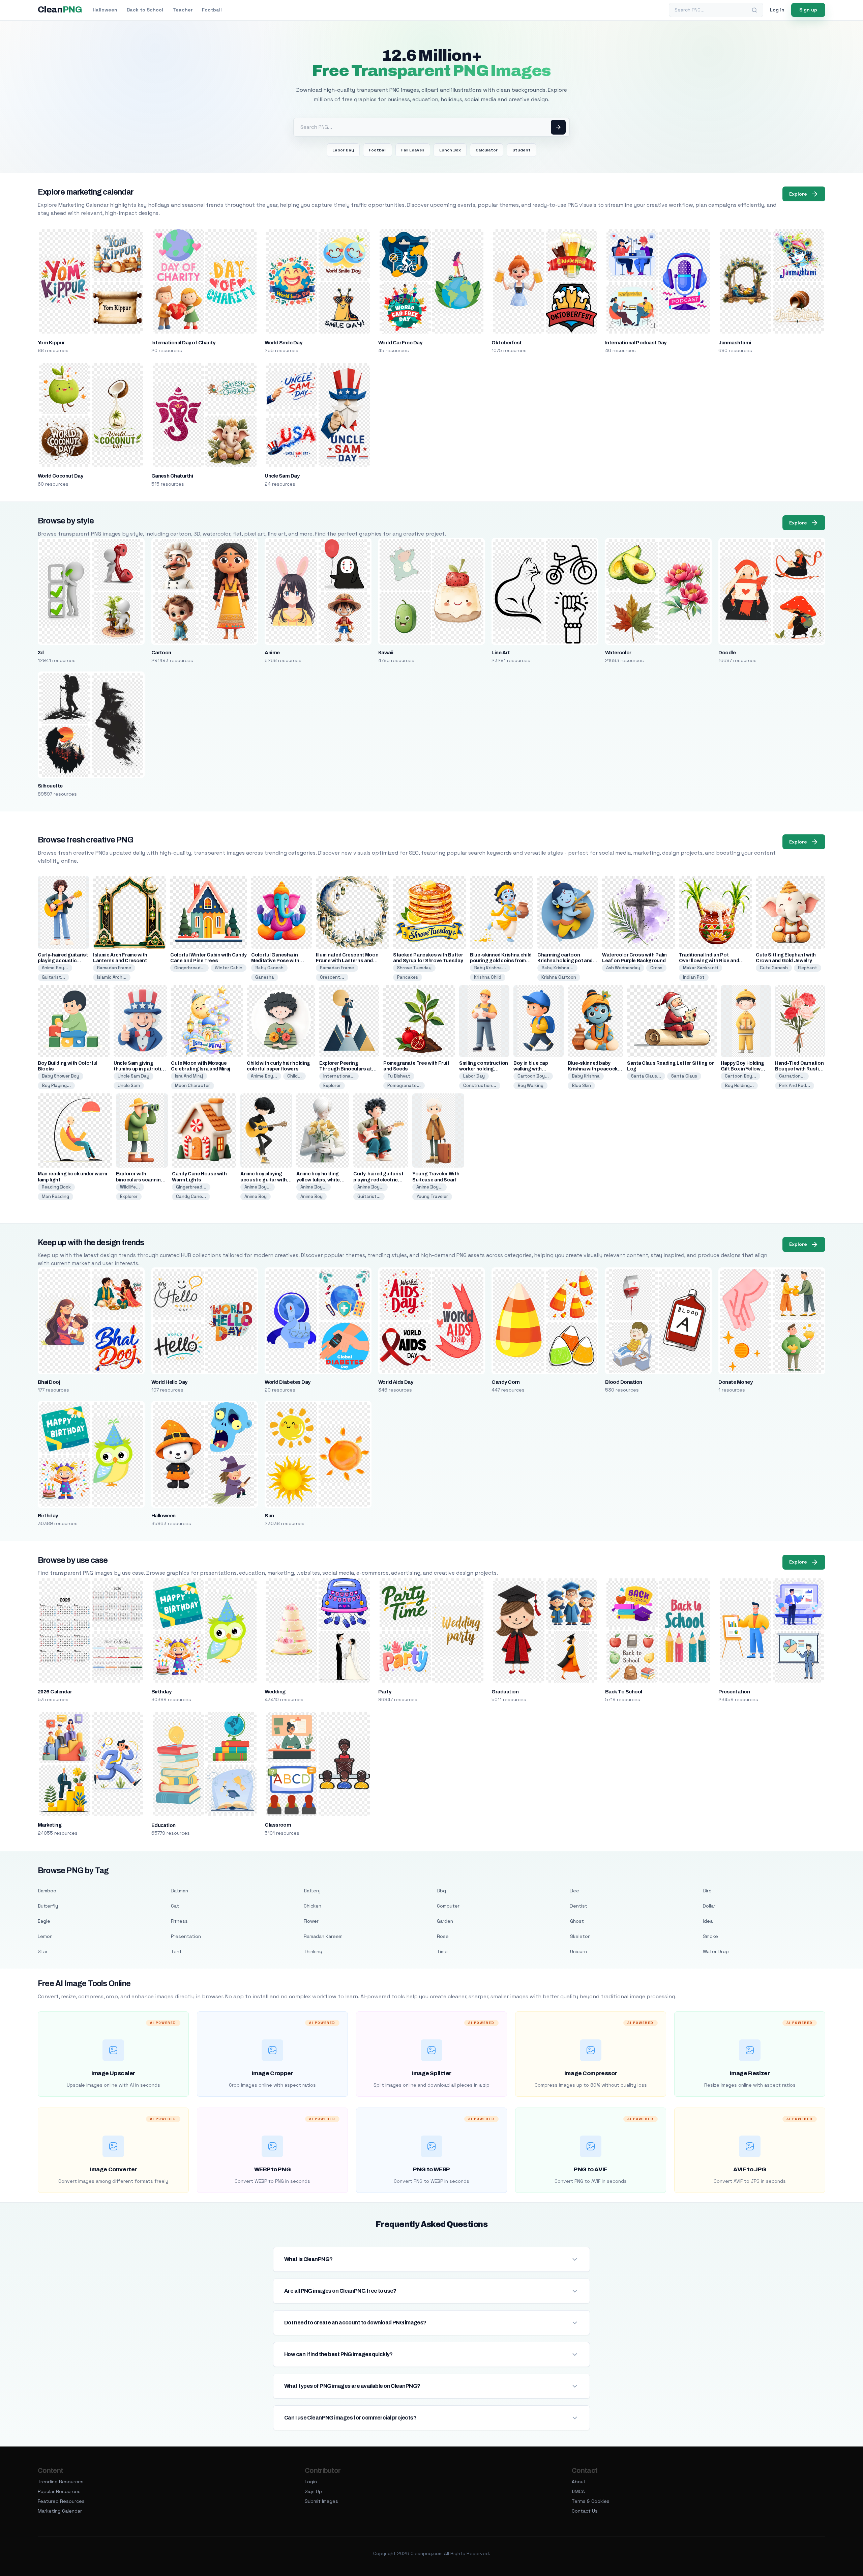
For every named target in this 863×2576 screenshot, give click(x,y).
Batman (180, 1891)
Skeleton (580, 1936)
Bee (575, 1891)
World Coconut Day (60, 476)
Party (385, 1692)
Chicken (313, 1906)
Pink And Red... (795, 1085)
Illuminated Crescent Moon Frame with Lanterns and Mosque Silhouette (347, 961)
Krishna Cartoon (559, 977)
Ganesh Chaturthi (172, 476)
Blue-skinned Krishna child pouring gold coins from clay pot (501, 961)
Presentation (734, 1692)
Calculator (487, 150)
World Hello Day (169, 1382)
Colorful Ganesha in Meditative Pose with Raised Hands (275, 961)
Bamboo (47, 1891)
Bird (707, 1891)
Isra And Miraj (189, 1076)
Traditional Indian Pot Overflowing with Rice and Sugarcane (709, 961)
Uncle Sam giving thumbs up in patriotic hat (139, 1069)
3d (41, 653)
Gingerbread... (189, 968)
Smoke (710, 1936)
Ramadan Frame (114, 968)
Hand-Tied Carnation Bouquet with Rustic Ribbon (799, 1069)
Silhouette (50, 786)
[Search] (754, 10)
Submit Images (321, 2501)
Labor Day (343, 150)
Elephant (808, 968)
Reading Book (56, 1187)
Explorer (332, 1085)
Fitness (179, 1921)
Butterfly (48, 1906)
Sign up (808, 10)
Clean (60, 10)
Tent (176, 1951)
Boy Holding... (739, 1085)
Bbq (441, 1891)
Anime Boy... (55, 968)
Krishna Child (488, 977)
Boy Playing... (56, 1085)
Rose (443, 1936)
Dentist (579, 1906)
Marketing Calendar (60, 2511)
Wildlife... (130, 1187)
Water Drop (716, 1951)
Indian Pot (694, 977)
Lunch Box (450, 150)
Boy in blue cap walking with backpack (531, 1069)
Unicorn (578, 1951)
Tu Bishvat (399, 1076)
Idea (708, 1921)
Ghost (577, 1921)
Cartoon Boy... (533, 1076)
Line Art (501, 653)
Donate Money (735, 1382)
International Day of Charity (183, 343)
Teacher (183, 10)
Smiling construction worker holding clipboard (484, 1069)
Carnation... (792, 1076)
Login (311, 2482)
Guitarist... (53, 977)
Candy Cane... (191, 1196)
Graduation (505, 1692)
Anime (272, 653)
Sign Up (313, 2491)
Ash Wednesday (623, 968)
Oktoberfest (507, 343)
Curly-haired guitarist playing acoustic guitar (63, 961)
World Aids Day (396, 1382)
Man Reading (55, 1196)
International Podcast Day (636, 343)
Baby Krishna (586, 1076)
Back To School (624, 1692)
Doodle (727, 653)
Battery (312, 1891)
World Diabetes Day (288, 1382)
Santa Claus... (646, 1076)
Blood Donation (624, 1382)
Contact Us (585, 2511)
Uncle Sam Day (282, 476)
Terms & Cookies (591, 2501)
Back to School (145, 10)
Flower (311, 1921)
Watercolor (618, 653)
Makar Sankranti (701, 968)
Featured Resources (61, 2501)
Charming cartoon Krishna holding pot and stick (565, 961)
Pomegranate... (404, 1085)
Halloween (105, 10)
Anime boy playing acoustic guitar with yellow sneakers (264, 1180)
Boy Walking (530, 1085)
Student (522, 150)
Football (212, 10)
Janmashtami (735, 343)
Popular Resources (59, 2491)
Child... (294, 1076)
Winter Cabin (229, 968)
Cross (656, 968)
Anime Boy (256, 1196)
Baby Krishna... (490, 968)
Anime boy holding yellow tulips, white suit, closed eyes (318, 1180)
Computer (448, 1906)
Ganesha (265, 977)
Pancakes (408, 977)
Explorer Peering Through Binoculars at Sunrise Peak (346, 1069)
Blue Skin (581, 1085)
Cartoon (161, 653)
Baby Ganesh (269, 968)
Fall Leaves (413, 150)
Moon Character (192, 1085)
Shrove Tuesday (414, 968)
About (579, 2482)
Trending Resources (61, 2482)
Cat (175, 1906)
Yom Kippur (51, 343)
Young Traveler (432, 1196)
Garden (445, 1921)
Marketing (50, 1825)
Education (163, 1825)
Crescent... (332, 977)
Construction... (480, 1085)
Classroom (278, 1825)
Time (442, 1951)
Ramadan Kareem (323, 1936)
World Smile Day (283, 343)
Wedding (275, 1692)
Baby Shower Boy (61, 1076)
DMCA (578, 2491)
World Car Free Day (400, 343)
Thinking (313, 1951)
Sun (269, 1516)
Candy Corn (505, 1382)
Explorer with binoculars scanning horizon (140, 1180)
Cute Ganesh (774, 968)
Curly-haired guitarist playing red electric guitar (378, 1180)
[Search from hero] (558, 127)
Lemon (45, 1936)
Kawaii (386, 653)
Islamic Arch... (112, 977)
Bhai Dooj (49, 1382)
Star (43, 1951)
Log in (777, 10)
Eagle (44, 1921)
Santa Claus (684, 1076)
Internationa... (339, 1076)
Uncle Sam (129, 1085)
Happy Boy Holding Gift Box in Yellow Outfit (742, 1069)
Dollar (709, 1906)
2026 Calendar (55, 1692)
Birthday (48, 1516)
